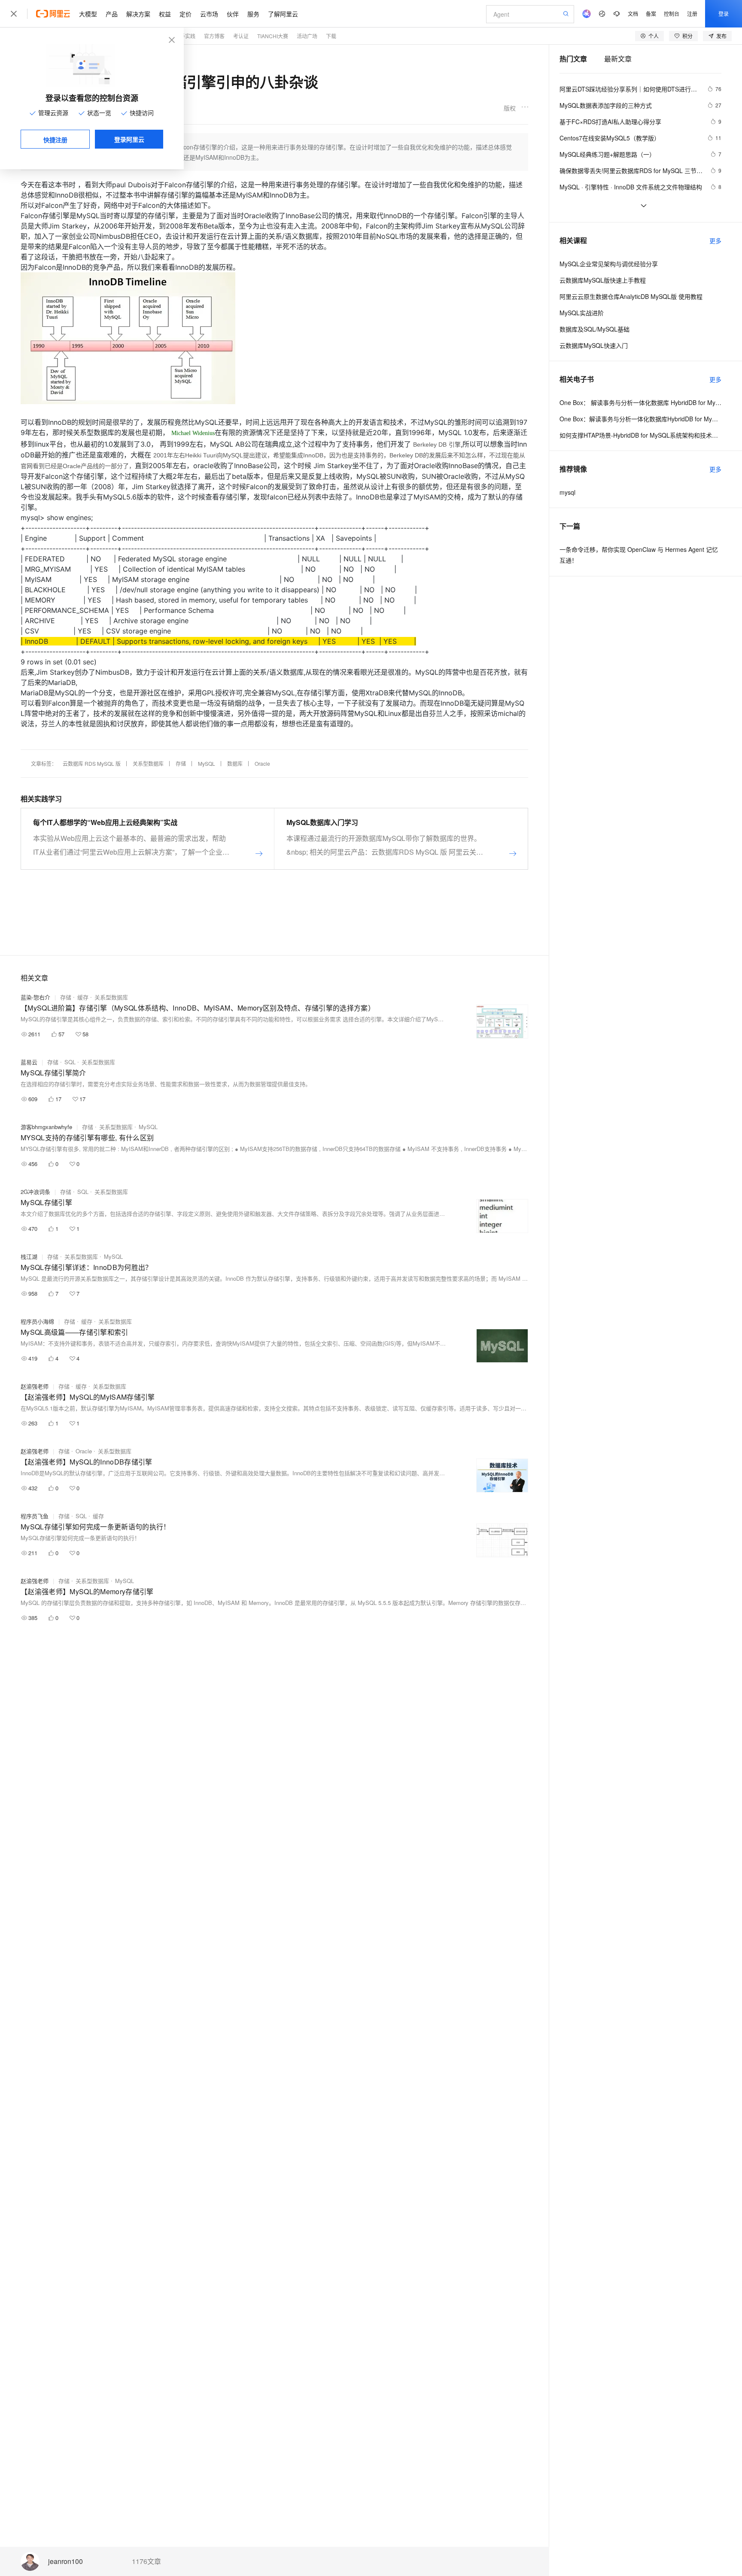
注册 (692, 14)
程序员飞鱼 (35, 1516)
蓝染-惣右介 (35, 997)
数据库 (235, 763)
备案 (651, 14)
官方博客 (214, 36)
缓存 (83, 997)
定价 (185, 14)
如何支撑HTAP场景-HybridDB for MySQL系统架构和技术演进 (640, 435)
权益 (165, 14)
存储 (181, 763)
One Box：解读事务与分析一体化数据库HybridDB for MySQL (640, 419)
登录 (724, 14)
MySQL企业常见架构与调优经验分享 (609, 264)
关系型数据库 (148, 763)
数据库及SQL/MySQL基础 (595, 329)
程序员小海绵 (37, 1321)
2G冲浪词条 (35, 1192)
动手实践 (185, 36)
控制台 (672, 14)
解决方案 (138, 14)
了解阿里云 (283, 14)
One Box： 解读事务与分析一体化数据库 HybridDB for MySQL (640, 402)
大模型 (88, 14)
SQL (70, 1062)
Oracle (262, 763)
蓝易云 (29, 1062)
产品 (112, 14)
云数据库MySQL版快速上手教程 (603, 280)
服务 (253, 14)
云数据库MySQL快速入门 (594, 345)
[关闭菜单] (14, 14)
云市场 (209, 14)
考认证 (241, 36)
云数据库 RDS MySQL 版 (92, 763)
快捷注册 (55, 140)
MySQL (207, 763)
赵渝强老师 (35, 1386)
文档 (633, 14)
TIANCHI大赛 (273, 36)
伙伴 (233, 14)
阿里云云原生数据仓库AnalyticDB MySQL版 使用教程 (631, 296)
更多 (715, 241)
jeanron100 (65, 2562)
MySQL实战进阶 (582, 313)
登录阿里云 (129, 139)
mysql (567, 492)
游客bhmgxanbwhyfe (46, 1127)
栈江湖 (29, 1256)
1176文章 (146, 2561)
